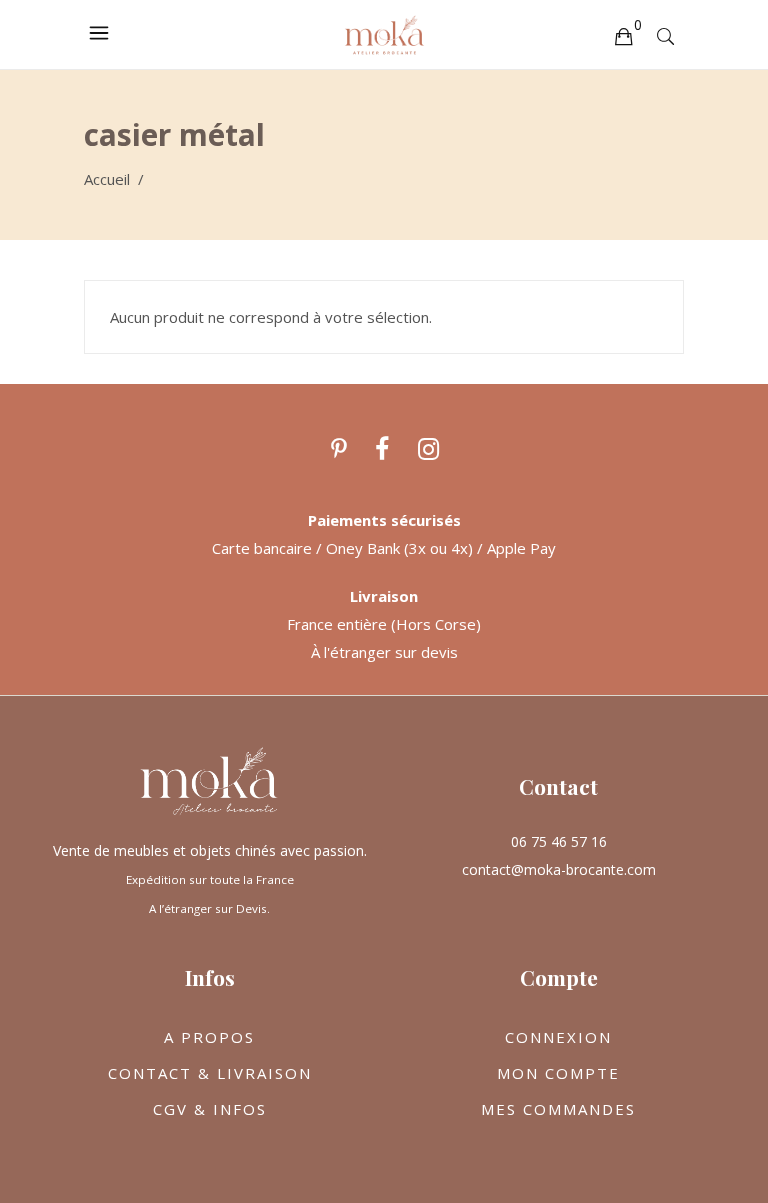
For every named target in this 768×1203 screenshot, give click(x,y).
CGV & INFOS (210, 1109)
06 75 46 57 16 (559, 841)
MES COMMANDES (558, 1109)
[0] (623, 35)
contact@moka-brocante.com (559, 869)
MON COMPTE (558, 1073)
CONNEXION (558, 1037)
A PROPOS (209, 1037)
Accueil (107, 179)
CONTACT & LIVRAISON (210, 1073)
